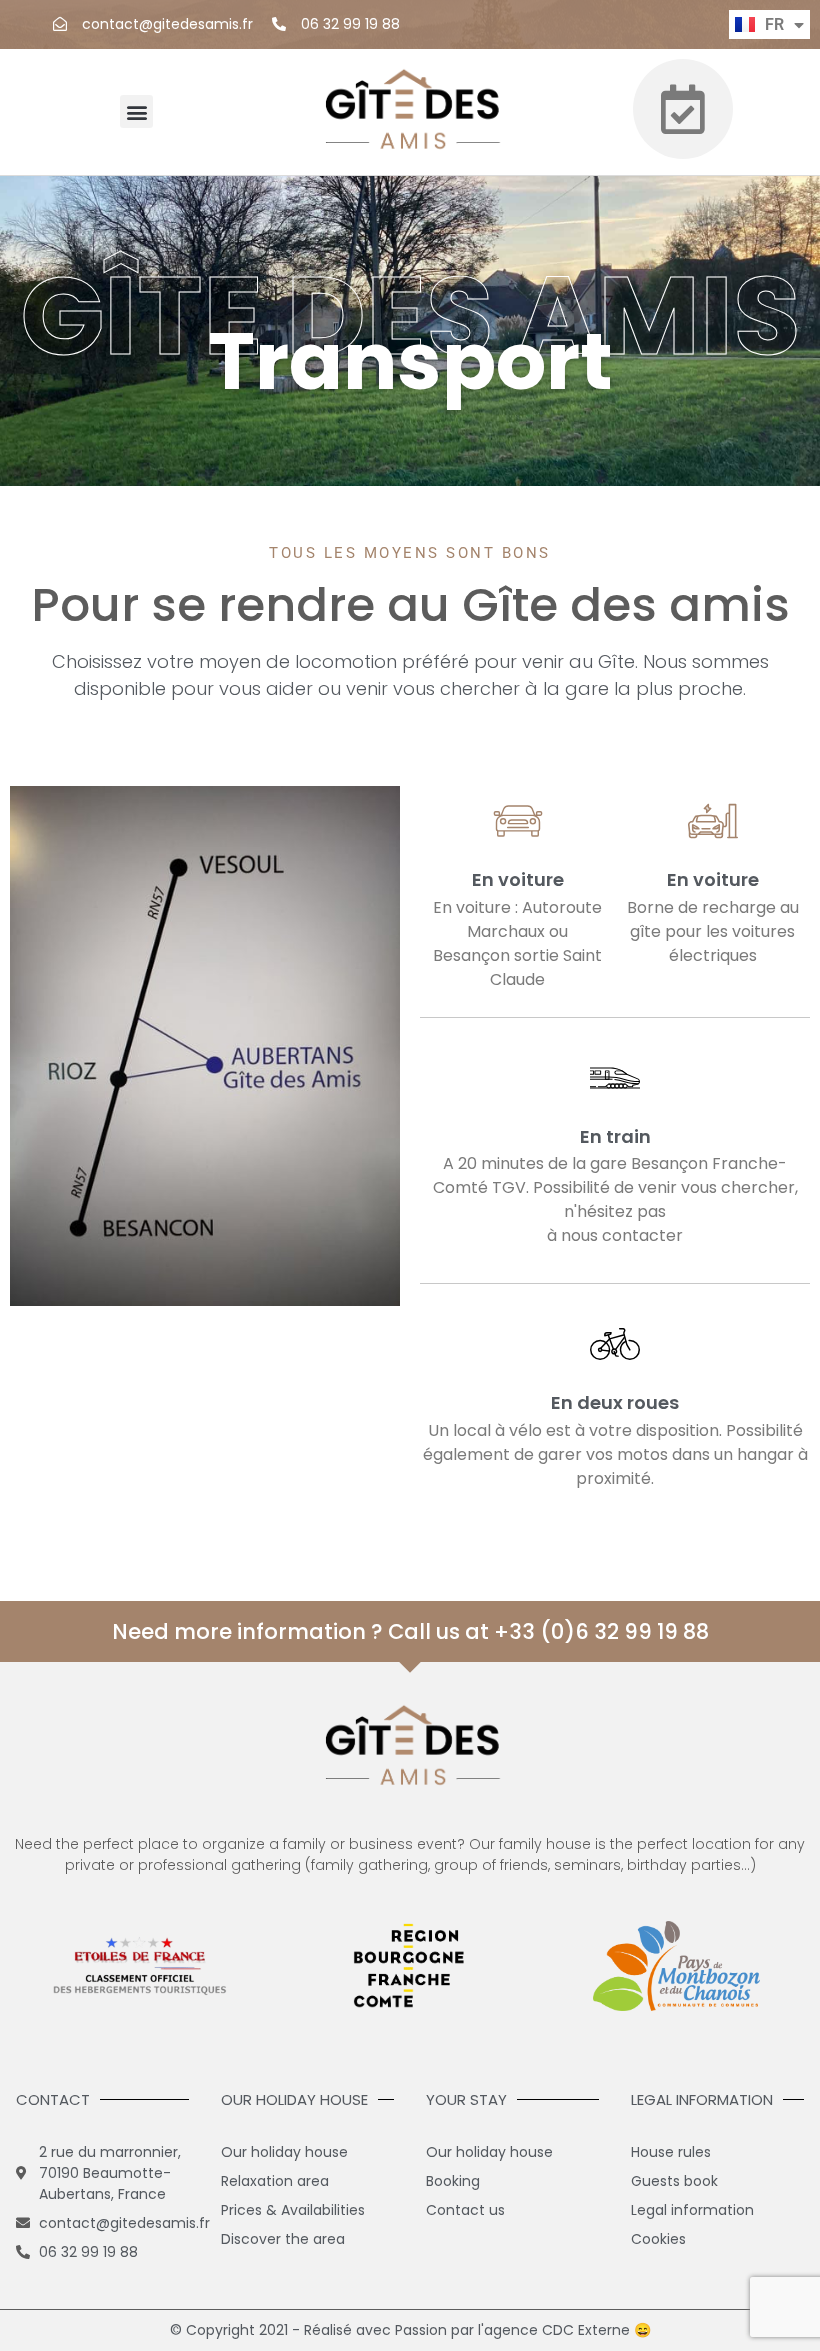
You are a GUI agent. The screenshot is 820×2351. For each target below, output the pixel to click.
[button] (136, 111)
